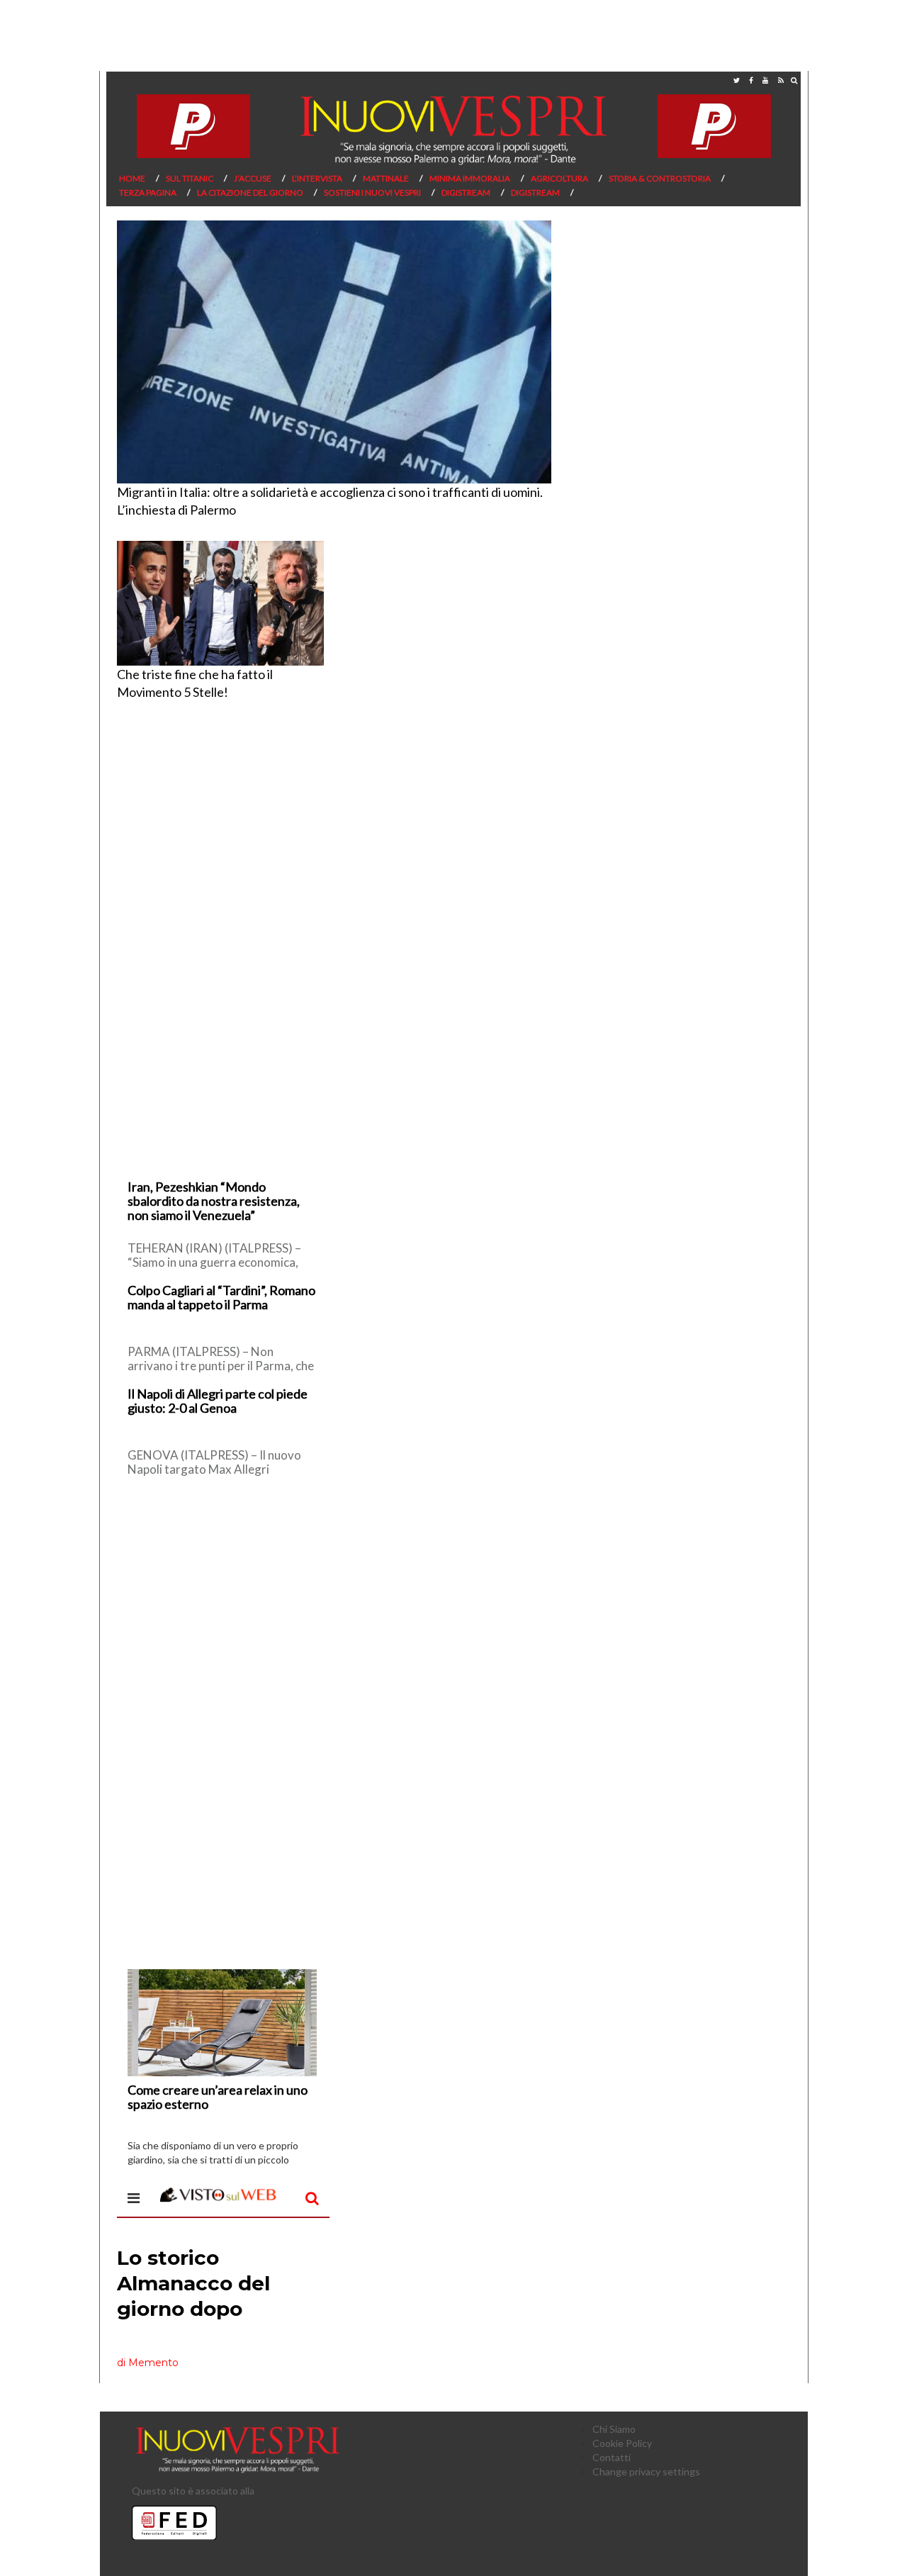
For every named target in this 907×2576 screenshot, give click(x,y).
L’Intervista (317, 178)
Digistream (466, 192)
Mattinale (386, 178)
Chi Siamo (614, 2429)
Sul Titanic (190, 178)
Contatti (612, 2457)
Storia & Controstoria (660, 178)
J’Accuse (253, 178)
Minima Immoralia (470, 178)
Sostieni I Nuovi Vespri (372, 192)
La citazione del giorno (250, 192)
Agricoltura (559, 178)
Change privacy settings (646, 2471)
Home (132, 178)
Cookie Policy (622, 2443)
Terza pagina (148, 192)
